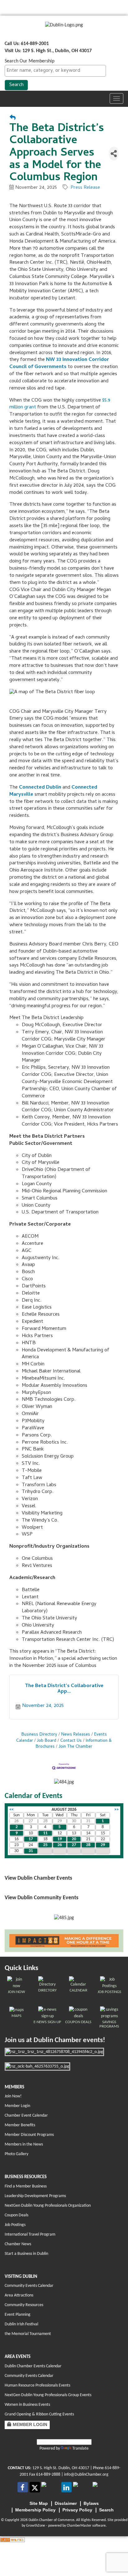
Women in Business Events (27, 2405)
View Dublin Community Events (41, 1898)
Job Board (47, 1741)
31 (31, 1851)
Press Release (85, 188)
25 (45, 1845)
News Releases (76, 1735)
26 (60, 1845)
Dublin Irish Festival (21, 2324)
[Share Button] (114, 154)
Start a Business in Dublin (26, 2254)
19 (60, 1839)
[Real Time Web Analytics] (12, 2540)
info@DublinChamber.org (86, 2475)
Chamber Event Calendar (26, 2116)
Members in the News (24, 2144)
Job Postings (15, 2225)
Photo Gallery (16, 2154)
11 (45, 1833)
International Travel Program (30, 2235)
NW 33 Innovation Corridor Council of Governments (59, 364)
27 (74, 1845)
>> (117, 1810)
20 (74, 1839)
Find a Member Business (26, 2186)
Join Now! (13, 2096)
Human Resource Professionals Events (37, 2385)
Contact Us (71, 1741)
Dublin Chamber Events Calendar (33, 2366)
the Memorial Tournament (28, 2334)
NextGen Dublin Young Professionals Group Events (48, 2395)
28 (88, 1845)
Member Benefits (20, 2125)
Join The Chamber (75, 1747)
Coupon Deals (16, 2215)
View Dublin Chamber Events (38, 1878)
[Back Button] (13, 118)
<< (11, 1810)
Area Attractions (19, 2295)
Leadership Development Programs (35, 2196)
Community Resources (24, 2305)
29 (103, 1845)
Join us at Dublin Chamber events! (55, 2040)
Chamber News (18, 2244)
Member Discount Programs (29, 2135)
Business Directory (39, 1735)
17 (31, 1839)
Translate (80, 2449)
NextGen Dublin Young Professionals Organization (48, 2206)
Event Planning (18, 2315)
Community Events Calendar (29, 2286)
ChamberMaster (79, 2526)
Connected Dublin (40, 788)
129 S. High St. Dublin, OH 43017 (61, 2468)
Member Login (17, 2106)
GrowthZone (36, 2526)
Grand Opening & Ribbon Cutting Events (39, 2414)
